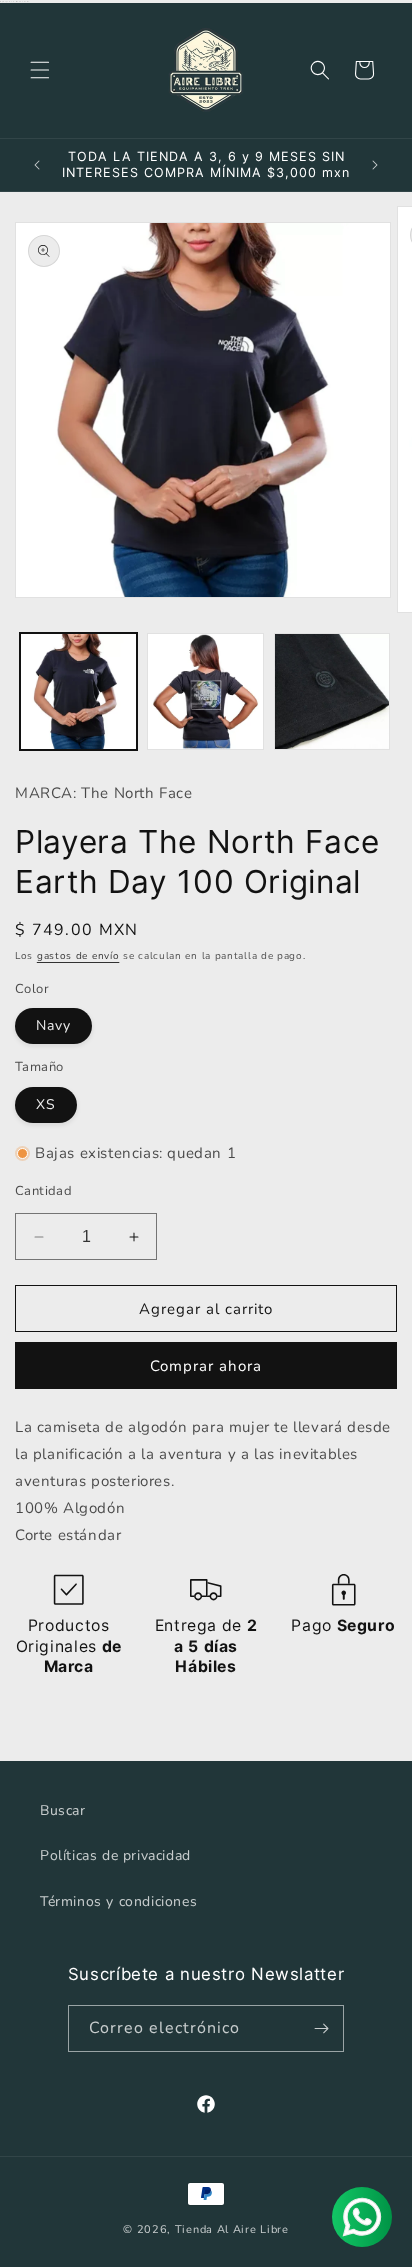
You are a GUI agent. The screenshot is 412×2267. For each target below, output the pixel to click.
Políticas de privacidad (115, 1855)
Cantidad (43, 1191)
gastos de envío (78, 956)
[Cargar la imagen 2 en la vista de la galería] (205, 691)
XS (46, 1104)
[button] (40, 70)
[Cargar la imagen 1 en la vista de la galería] (78, 691)
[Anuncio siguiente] (375, 165)
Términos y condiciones (118, 1901)
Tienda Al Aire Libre (232, 2229)
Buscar (63, 1810)
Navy (53, 1025)
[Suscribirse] (321, 2028)
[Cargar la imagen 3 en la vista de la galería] (332, 691)
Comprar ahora (206, 1366)
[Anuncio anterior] (37, 165)
